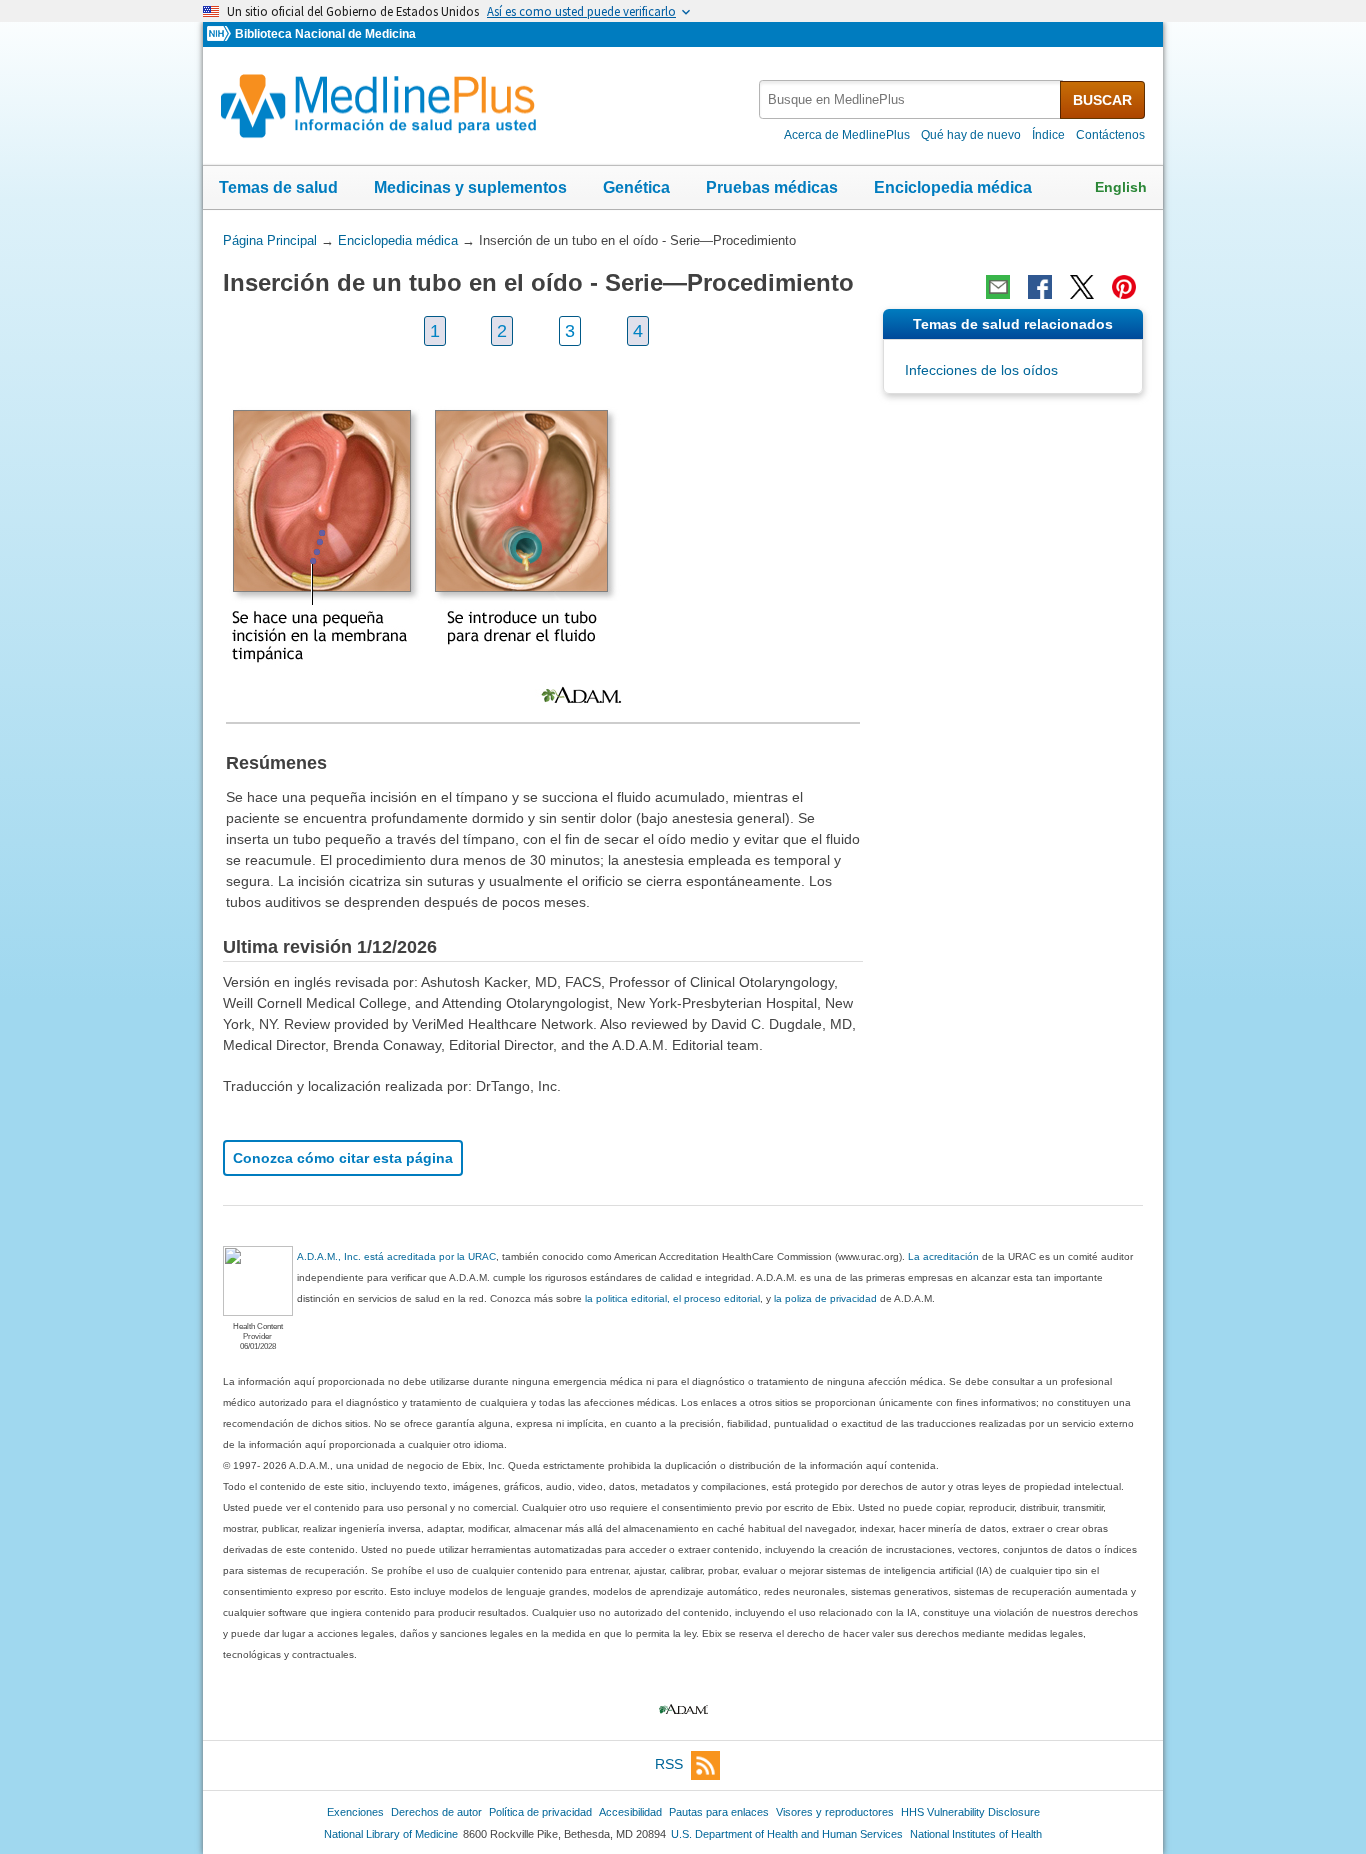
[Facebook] (1040, 287)
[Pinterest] (1124, 287)
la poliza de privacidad (825, 1298)
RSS (669, 1764)
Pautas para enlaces (719, 1812)
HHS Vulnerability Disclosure (970, 1812)
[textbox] (911, 99)
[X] (1082, 287)
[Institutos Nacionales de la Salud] (221, 34)
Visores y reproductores (835, 1812)
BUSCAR (1102, 100)
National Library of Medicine (391, 1834)
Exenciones (355, 1812)
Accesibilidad (630, 1812)
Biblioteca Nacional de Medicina (325, 34)
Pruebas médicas (772, 187)
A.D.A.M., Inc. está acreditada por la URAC (396, 1256)
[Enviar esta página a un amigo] (998, 287)
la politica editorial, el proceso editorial (672, 1298)
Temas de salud (278, 187)
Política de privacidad (540, 1812)
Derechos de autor (436, 1812)
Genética (636, 187)
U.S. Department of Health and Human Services (787, 1834)
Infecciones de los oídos (981, 370)
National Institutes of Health (976, 1834)
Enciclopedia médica (953, 187)
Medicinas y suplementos (470, 187)
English (1121, 187)
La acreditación (943, 1256)
